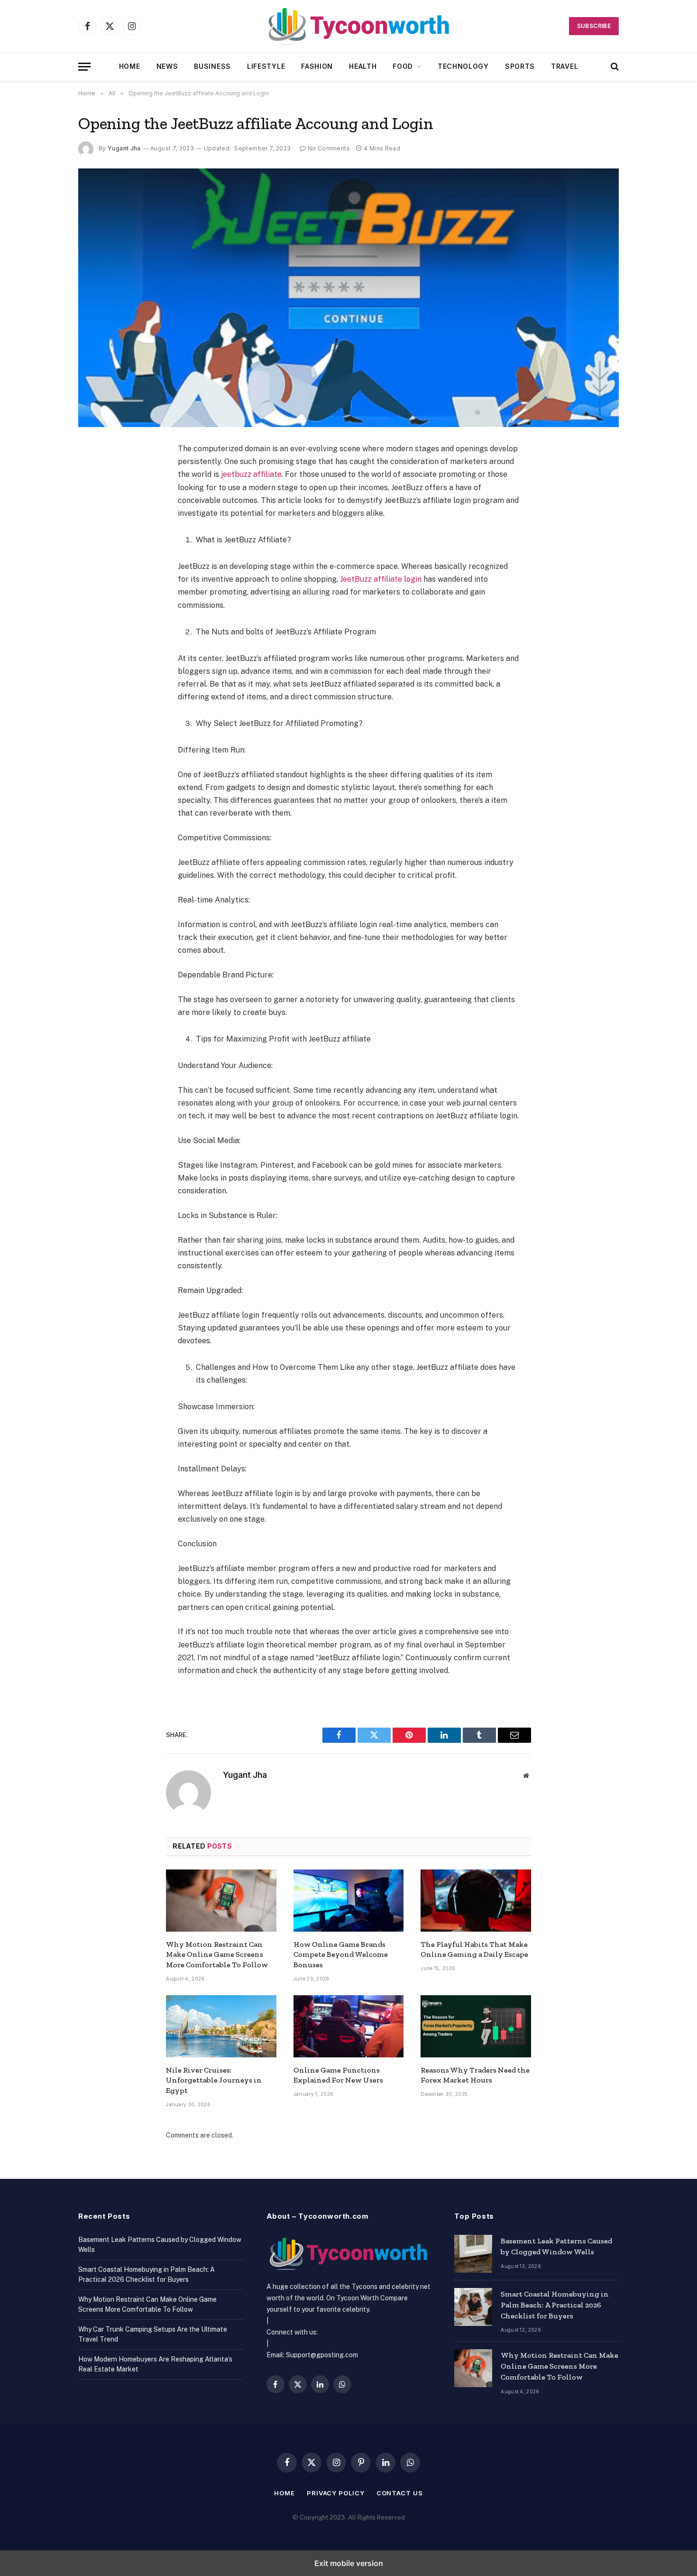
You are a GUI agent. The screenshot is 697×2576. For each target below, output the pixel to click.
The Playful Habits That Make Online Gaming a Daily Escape (474, 1949)
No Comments (329, 148)
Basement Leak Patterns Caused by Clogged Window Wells (556, 2246)
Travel (564, 66)
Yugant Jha (124, 148)
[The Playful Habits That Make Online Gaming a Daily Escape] (476, 1901)
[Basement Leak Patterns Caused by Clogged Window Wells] (473, 2254)
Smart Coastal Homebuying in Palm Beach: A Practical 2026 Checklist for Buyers (555, 2305)
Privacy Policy (336, 2493)
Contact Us (400, 2493)
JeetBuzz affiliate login (380, 579)
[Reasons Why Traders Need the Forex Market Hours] (476, 2026)
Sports (520, 66)
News (167, 66)
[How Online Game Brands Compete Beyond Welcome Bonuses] (349, 1901)
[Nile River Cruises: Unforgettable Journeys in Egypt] (221, 2026)
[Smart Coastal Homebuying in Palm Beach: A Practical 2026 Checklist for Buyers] (473, 2307)
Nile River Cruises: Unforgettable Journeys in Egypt (214, 2080)
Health (363, 66)
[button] (84, 67)
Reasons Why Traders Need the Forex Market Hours (475, 2075)
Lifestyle (266, 66)
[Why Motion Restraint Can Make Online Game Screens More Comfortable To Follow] (221, 1901)
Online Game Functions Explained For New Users (338, 2075)
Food (403, 66)
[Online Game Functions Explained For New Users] (349, 2026)
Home (130, 66)
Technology (463, 66)
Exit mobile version (349, 2563)
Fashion (317, 66)
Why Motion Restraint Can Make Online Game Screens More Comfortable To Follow (217, 1955)
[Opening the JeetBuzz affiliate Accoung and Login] (348, 298)
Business (212, 66)
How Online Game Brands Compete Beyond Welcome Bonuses (341, 1955)
